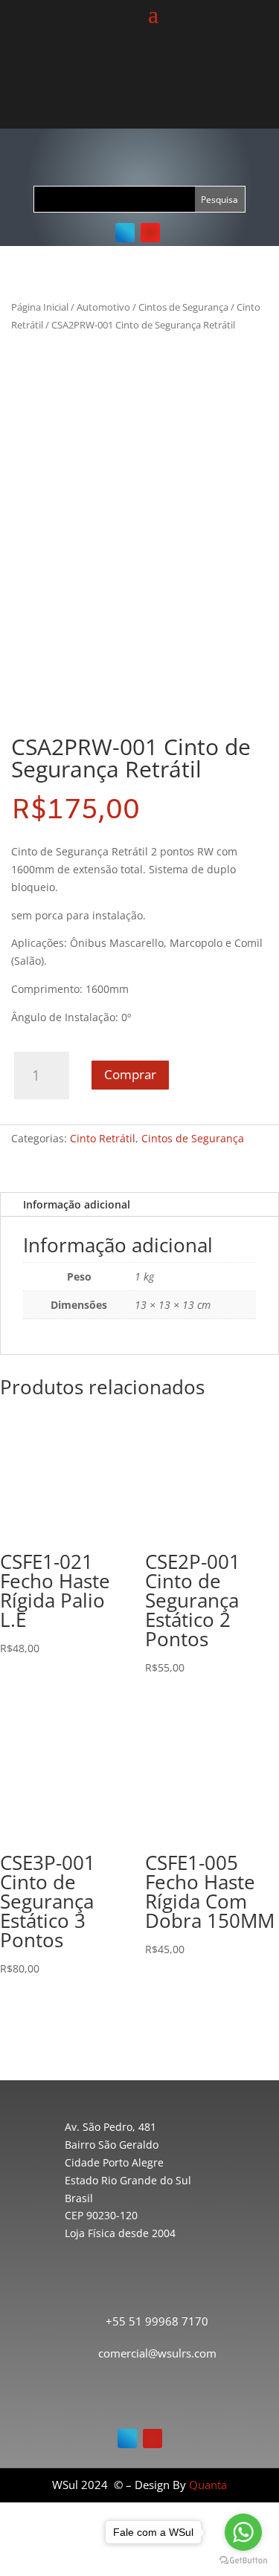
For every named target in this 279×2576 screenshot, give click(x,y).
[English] (144, 74)
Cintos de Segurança (183, 307)
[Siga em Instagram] (150, 233)
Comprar (130, 1074)
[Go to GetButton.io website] (243, 2561)
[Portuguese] (126, 74)
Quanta (208, 2485)
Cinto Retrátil (103, 1138)
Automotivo (103, 307)
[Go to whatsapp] (243, 2532)
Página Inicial (40, 307)
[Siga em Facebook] (125, 233)
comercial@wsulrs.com (157, 2353)
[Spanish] (162, 74)
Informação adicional (77, 1204)
